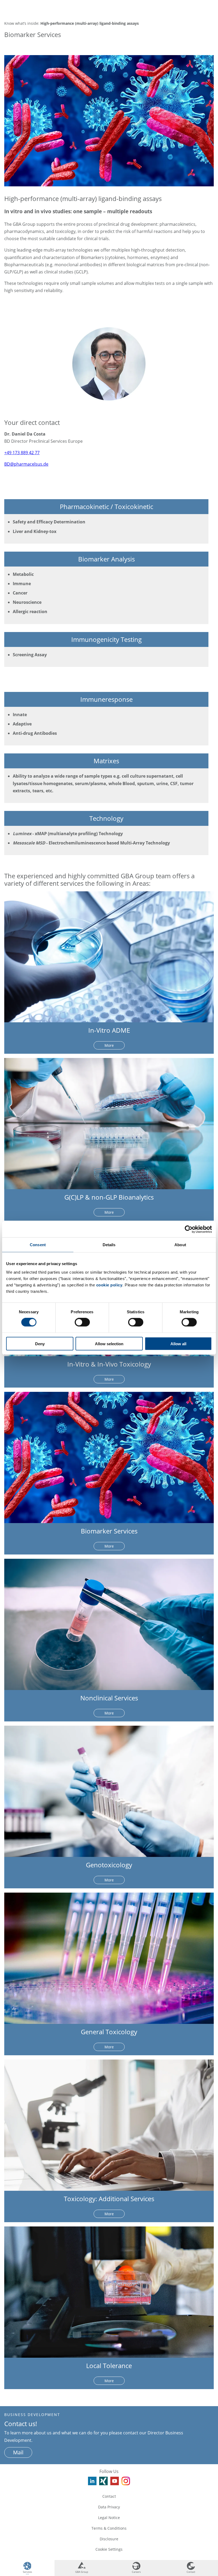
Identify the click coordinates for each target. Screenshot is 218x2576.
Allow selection (109, 1344)
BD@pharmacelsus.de (26, 464)
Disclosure (109, 2539)
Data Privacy (109, 2507)
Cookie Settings (109, 2549)
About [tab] (180, 1245)
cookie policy (109, 1285)
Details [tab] (109, 1245)
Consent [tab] (38, 1245)
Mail (18, 2452)
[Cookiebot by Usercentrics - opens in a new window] (189, 1229)
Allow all (178, 1344)
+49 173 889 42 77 (22, 453)
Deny (40, 1344)
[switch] (82, 1322)
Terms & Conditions (109, 2528)
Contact (109, 2496)
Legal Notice (109, 2518)
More (109, 1045)
